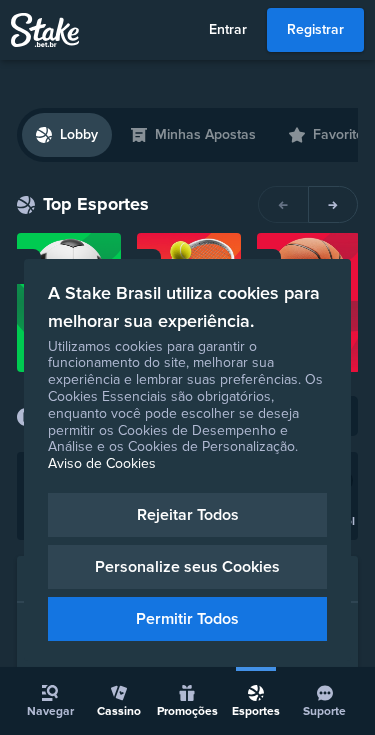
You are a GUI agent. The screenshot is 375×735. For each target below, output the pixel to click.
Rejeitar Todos (188, 515)
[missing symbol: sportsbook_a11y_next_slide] (333, 204)
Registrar (315, 29)
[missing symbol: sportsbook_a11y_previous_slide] (283, 204)
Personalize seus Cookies (187, 567)
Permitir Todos (187, 619)
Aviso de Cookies (102, 463)
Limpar (337, 148)
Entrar (228, 29)
